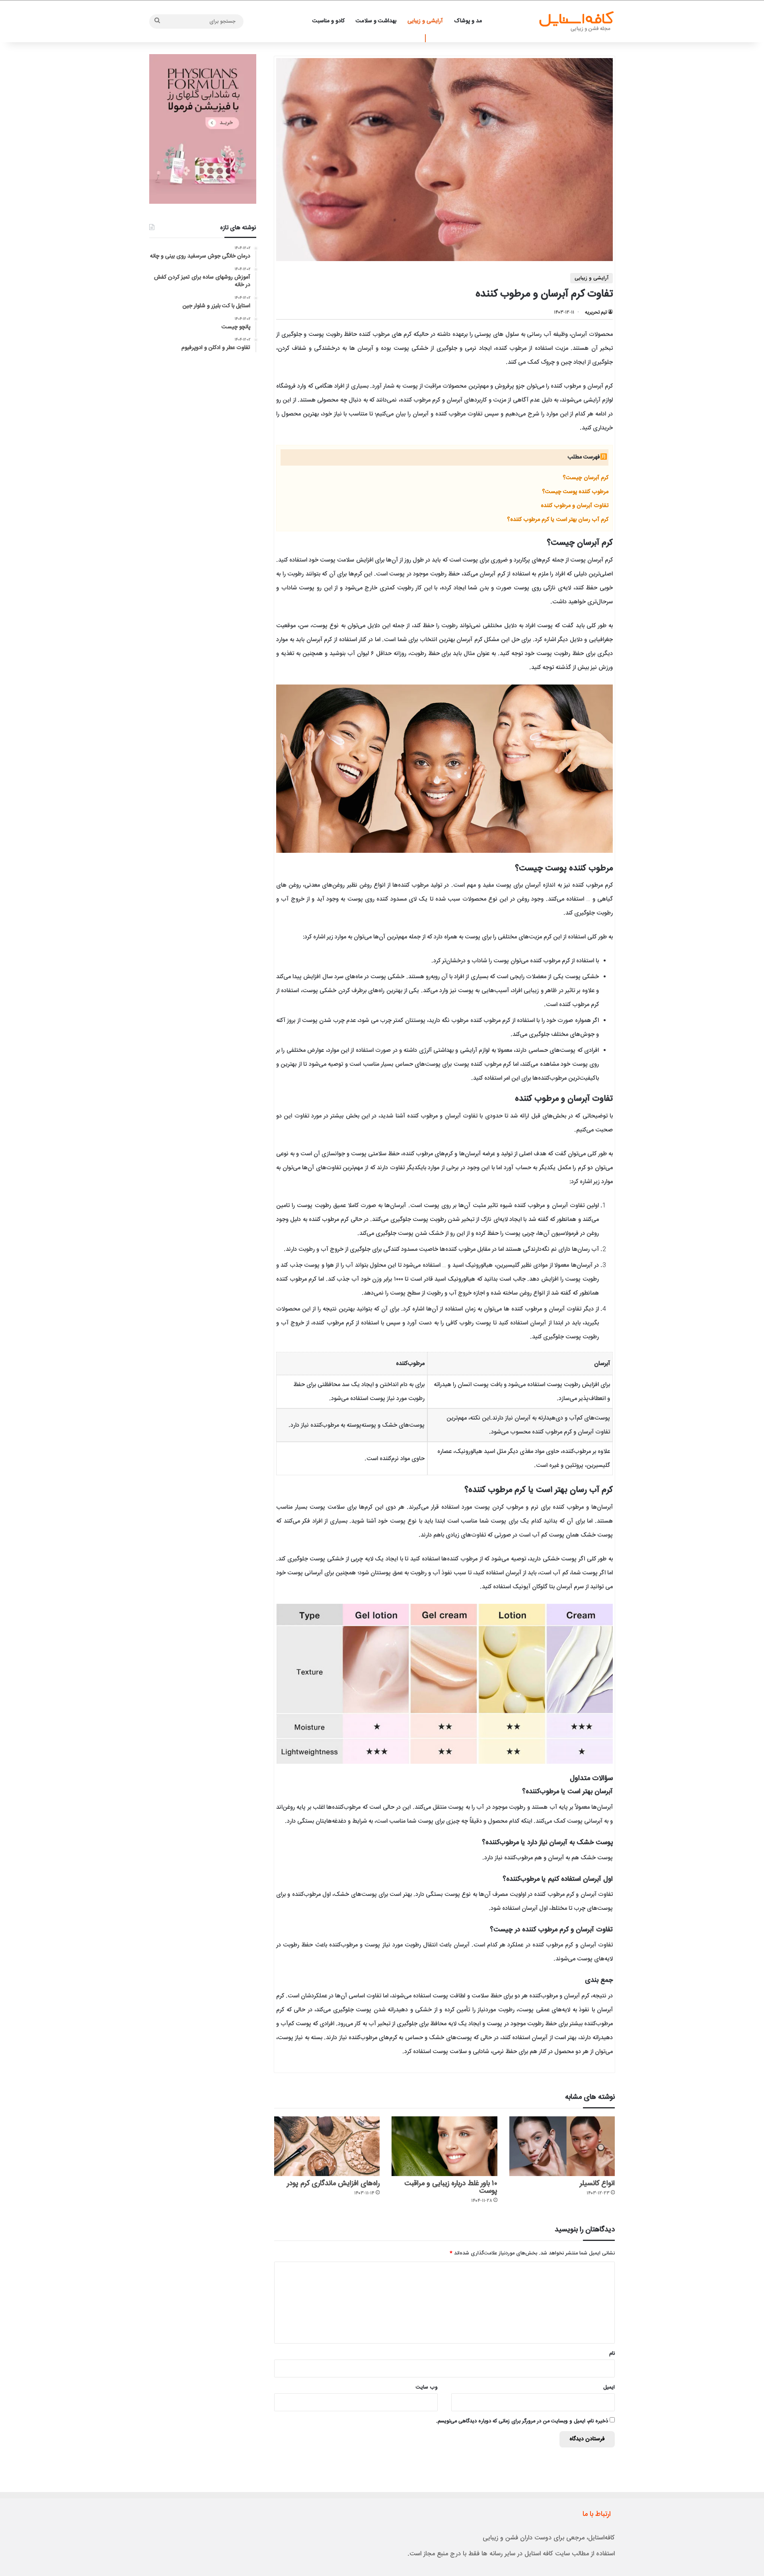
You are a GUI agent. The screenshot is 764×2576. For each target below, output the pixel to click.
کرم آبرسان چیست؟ (586, 478)
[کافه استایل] (576, 21)
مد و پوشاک (468, 21)
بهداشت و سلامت (376, 21)
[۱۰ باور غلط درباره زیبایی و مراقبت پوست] (444, 2146)
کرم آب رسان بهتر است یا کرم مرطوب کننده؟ (558, 520)
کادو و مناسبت (328, 21)
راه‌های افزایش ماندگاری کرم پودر (333, 2184)
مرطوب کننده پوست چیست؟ (575, 492)
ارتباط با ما (597, 2514)
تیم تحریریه (596, 312)
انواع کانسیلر (597, 2184)
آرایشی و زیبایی (425, 21)
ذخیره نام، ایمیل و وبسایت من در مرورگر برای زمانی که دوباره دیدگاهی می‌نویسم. (522, 2421)
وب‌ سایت (427, 2387)
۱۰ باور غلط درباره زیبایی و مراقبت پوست (451, 2187)
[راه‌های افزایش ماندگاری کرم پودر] (327, 2146)
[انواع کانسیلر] (562, 2146)
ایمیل (609, 2387)
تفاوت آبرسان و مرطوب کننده (575, 506)
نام (612, 2354)
